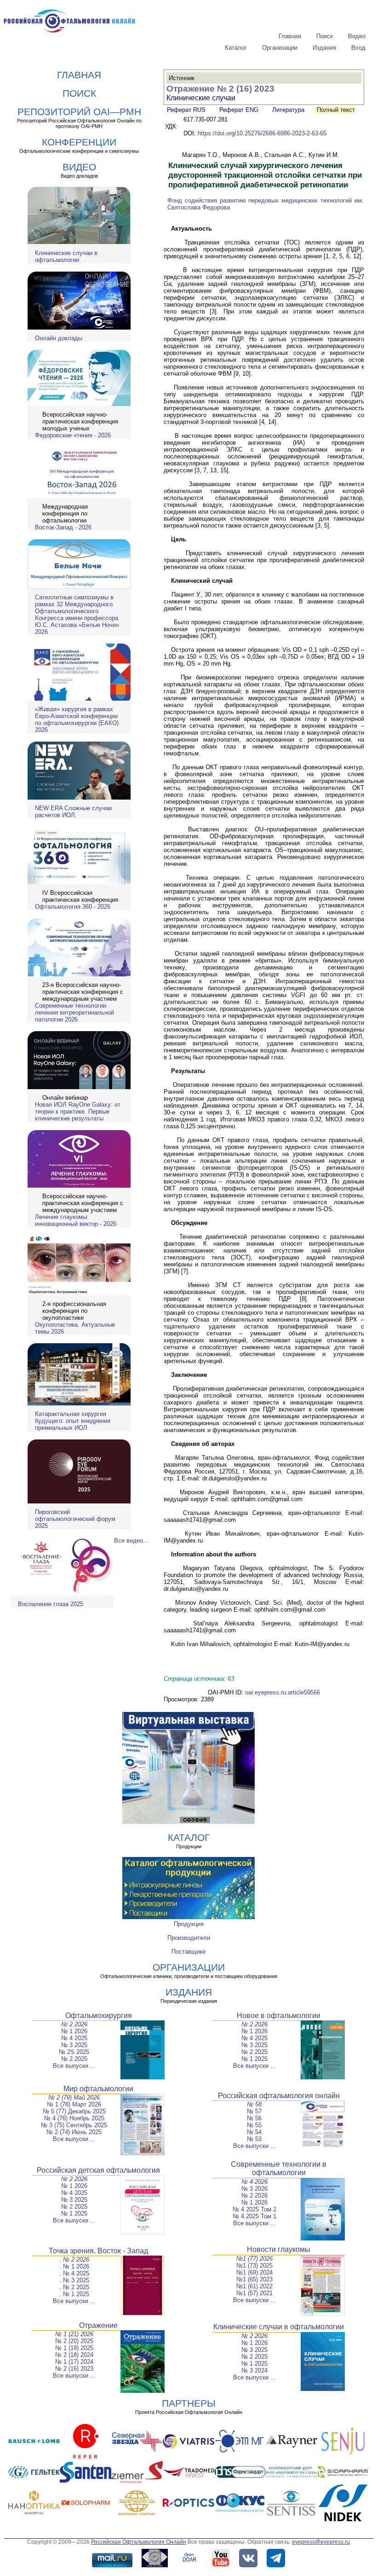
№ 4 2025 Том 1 (254, 2216)
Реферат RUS (186, 110)
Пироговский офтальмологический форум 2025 (75, 1519)
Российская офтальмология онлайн (279, 2096)
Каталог (236, 48)
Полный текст (335, 110)
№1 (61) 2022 (254, 2286)
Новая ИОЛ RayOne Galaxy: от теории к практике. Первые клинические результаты (78, 1111)
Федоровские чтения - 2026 (73, 435)
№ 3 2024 (254, 2370)
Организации (280, 48)
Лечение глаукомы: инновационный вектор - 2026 (76, 1220)
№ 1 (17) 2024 (74, 2362)
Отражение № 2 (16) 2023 (220, 89)
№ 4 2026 (254, 2182)
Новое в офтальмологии (279, 2016)
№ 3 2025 (74, 2045)
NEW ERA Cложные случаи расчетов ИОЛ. (73, 812)
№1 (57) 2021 (254, 2293)
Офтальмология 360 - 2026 (73, 907)
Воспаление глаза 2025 (51, 1604)
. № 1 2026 (74, 2266)
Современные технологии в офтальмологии (279, 2168)
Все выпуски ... (74, 2066)
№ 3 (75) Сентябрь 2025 (74, 2125)
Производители (189, 1938)
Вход (358, 48)
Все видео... (131, 1540)
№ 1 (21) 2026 (74, 2334)
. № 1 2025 (74, 2294)
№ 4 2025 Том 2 (254, 2209)
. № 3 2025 (74, 2280)
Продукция (189, 1924)
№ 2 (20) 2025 (74, 2341)
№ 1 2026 (74, 2031)
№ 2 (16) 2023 (74, 2369)
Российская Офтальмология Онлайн (139, 2542)
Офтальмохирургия (99, 2016)
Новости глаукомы (279, 2249)
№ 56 (254, 2118)
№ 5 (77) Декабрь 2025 (74, 2111)
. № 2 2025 (74, 2287)
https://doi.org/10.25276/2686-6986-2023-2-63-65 (262, 133)
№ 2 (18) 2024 (74, 2355)
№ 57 (254, 2111)
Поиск (325, 36)
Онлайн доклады (59, 338)
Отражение (98, 2325)
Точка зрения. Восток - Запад (98, 2251)
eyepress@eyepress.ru (321, 2542)
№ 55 (254, 2125)
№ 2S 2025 (74, 2052)
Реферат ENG (239, 110)
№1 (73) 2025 (254, 2266)
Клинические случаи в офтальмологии (66, 256)
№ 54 (254, 2132)
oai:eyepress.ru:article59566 (283, 1692)
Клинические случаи (201, 98)
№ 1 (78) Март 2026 (74, 2104)
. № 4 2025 (74, 2273)
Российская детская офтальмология (98, 2170)
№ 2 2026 (74, 2024)
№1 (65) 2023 (254, 2279)
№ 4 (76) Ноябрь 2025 (74, 2118)
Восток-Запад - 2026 (63, 527)
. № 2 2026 (74, 2260)
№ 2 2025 (74, 2059)
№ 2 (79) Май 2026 (74, 2097)
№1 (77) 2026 (254, 2259)
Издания (324, 48)
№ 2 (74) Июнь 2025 (74, 2132)
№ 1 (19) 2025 (74, 2348)
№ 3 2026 (254, 2189)
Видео (357, 36)
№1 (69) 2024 (254, 2272)
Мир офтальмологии (98, 2089)
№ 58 (254, 2104)
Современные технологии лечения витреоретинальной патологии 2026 (74, 1012)
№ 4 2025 (74, 2038)
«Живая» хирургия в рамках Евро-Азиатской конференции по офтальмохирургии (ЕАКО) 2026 (77, 719)
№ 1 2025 (254, 2059)
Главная (290, 36)
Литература (288, 110)
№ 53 (254, 2139)
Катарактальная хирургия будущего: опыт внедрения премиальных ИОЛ (73, 1421)
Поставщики (188, 1952)
